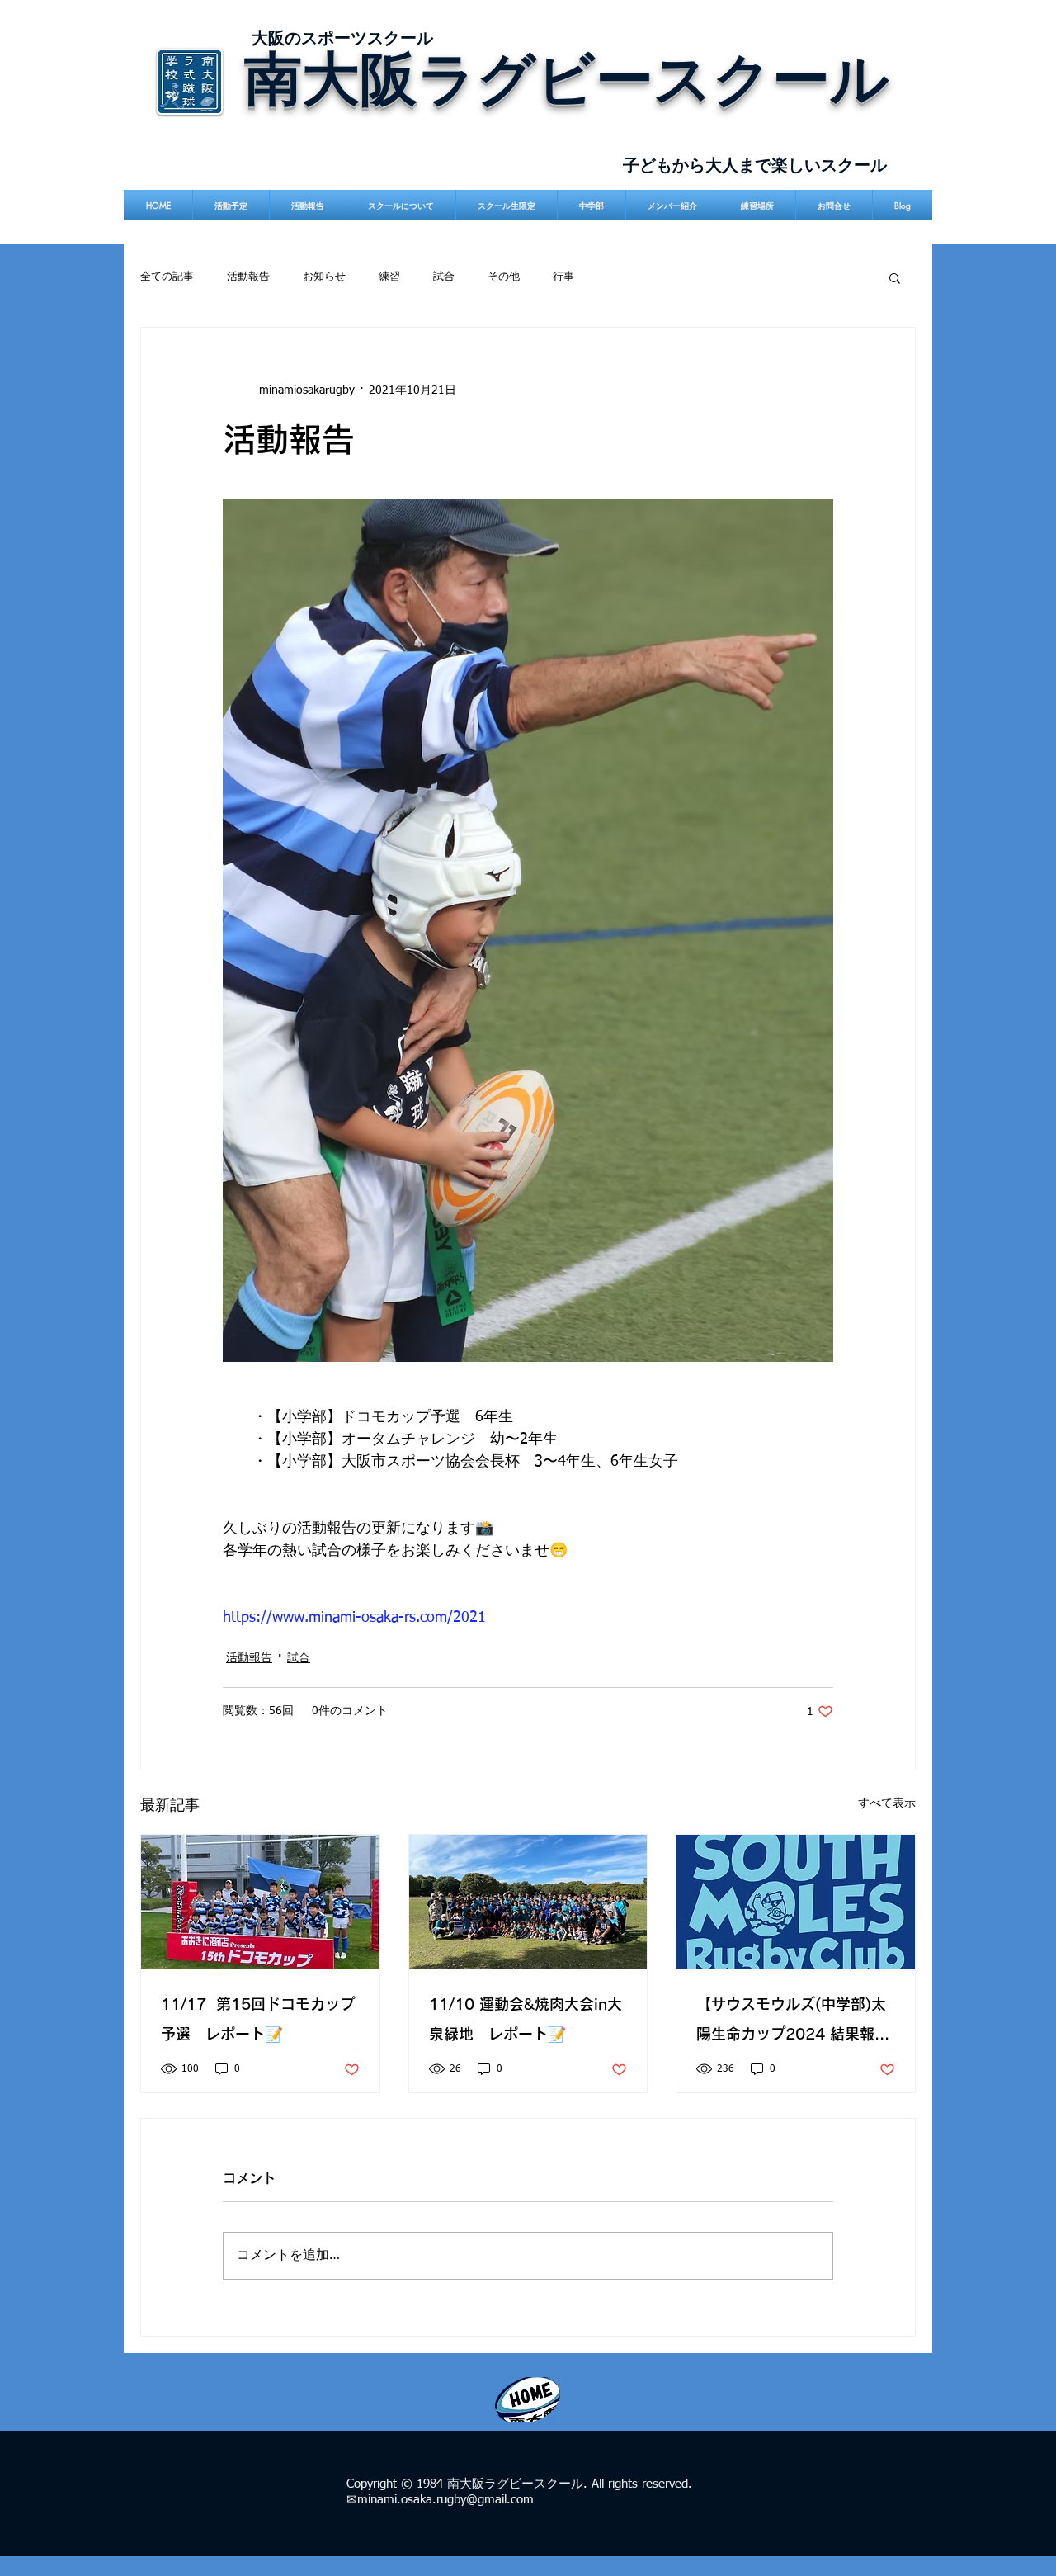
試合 (444, 277)
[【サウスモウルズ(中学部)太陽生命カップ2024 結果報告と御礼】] (796, 1902)
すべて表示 (887, 1803)
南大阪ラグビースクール (567, 77)
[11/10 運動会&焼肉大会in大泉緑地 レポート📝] (528, 1902)
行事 (563, 277)
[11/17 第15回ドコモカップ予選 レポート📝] (260, 1902)
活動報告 (248, 277)
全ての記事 (167, 277)
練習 (389, 277)
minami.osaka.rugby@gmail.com (445, 2500)
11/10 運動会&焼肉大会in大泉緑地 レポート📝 (526, 2019)
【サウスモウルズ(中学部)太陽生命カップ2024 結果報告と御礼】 (793, 2023)
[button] (895, 277)
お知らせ (324, 277)
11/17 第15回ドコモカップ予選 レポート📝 (258, 2019)
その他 (504, 277)
